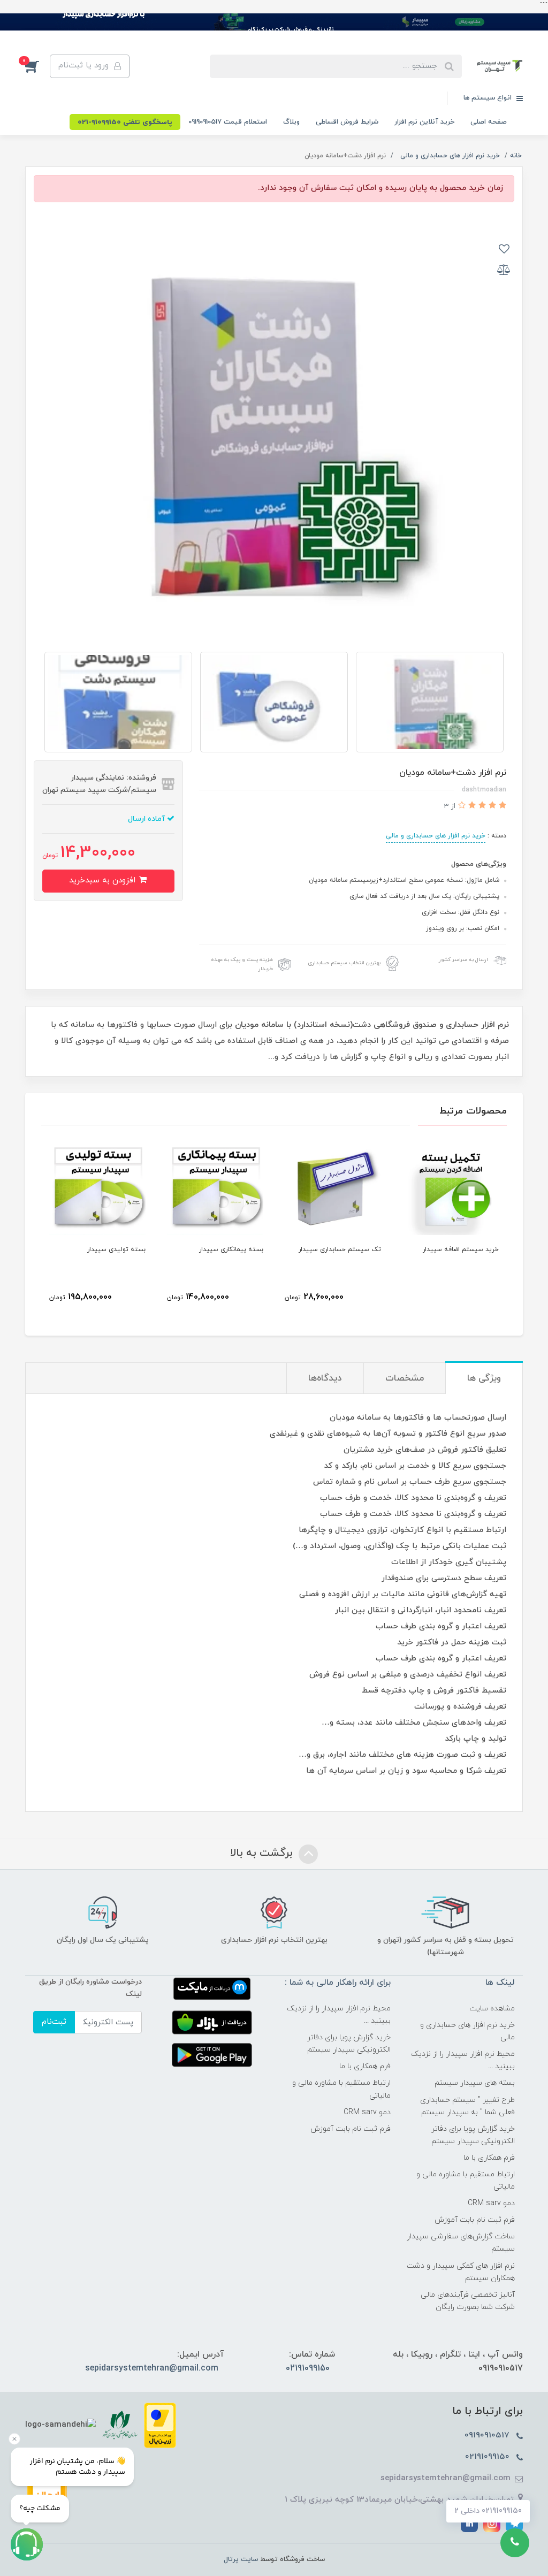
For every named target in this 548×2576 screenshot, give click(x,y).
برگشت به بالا (263, 1854)
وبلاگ (291, 122)
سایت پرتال (241, 2559)
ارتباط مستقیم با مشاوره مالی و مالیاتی (466, 2181)
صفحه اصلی (489, 122)
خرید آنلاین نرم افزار (424, 122)
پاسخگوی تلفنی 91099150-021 (125, 123)
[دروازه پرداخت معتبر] (160, 2425)
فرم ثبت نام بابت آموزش (475, 2220)
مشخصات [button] (405, 1378)
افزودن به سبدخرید (104, 881)
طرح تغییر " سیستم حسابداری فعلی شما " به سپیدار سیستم (467, 2106)
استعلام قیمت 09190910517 (228, 122)
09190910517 (488, 2435)
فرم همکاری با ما (489, 2158)
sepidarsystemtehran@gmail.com (152, 2368)
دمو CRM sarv (491, 2203)
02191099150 (308, 2368)
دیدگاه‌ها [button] (325, 1378)
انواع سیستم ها (489, 98)
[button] (37, 66)
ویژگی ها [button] (484, 1378)
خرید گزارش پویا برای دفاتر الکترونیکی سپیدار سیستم (473, 2135)
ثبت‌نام (54, 2022)
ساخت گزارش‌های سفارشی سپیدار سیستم (461, 2243)
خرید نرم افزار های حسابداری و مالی (436, 836)
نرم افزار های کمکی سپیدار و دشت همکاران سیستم (461, 2272)
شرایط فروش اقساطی (347, 122)
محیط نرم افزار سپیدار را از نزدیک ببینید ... (463, 2060)
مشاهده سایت (492, 2009)
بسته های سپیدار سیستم (475, 2083)
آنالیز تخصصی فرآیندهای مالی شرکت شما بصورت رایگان (468, 2301)
